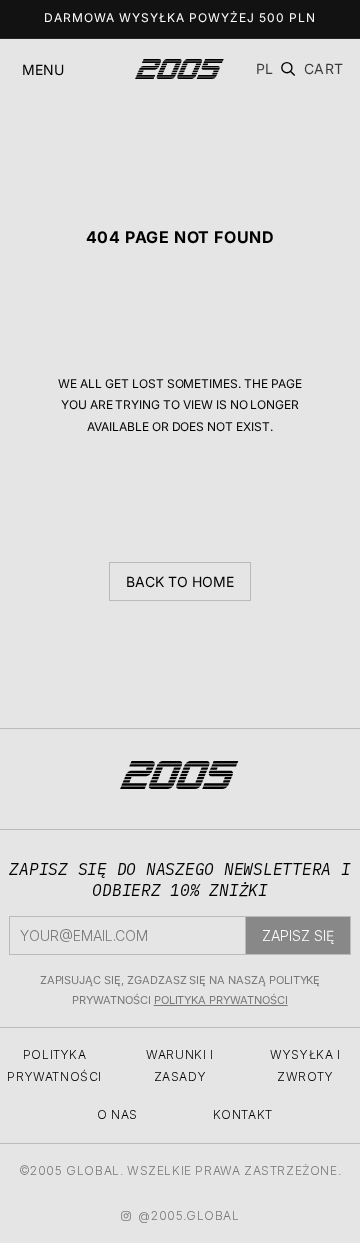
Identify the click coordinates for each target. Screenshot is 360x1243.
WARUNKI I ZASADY (179, 1065)
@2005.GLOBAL (188, 1215)
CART (324, 69)
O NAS (117, 1114)
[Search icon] (288, 69)
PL (264, 68)
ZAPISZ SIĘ (298, 935)
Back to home (179, 581)
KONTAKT (243, 1114)
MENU (43, 69)
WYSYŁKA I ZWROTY (305, 1065)
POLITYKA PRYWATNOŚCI (221, 1000)
